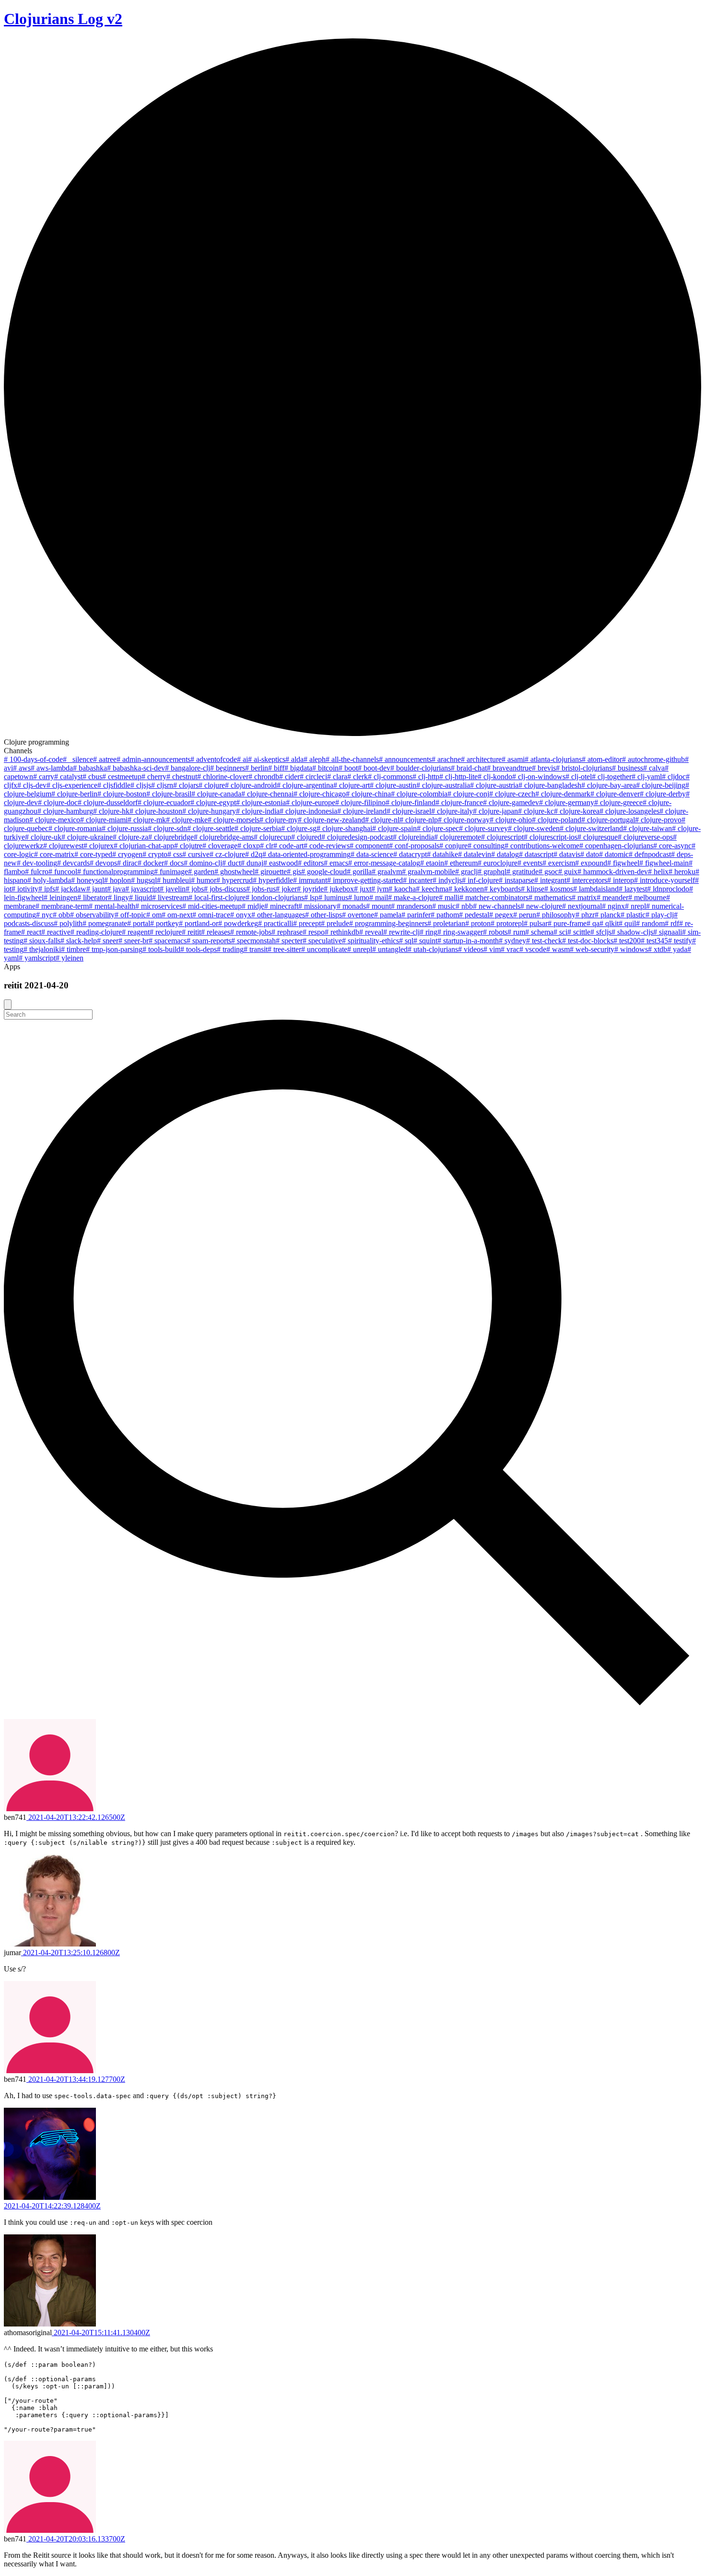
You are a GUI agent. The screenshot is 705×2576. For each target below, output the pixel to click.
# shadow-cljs (632, 932)
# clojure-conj (468, 794)
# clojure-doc (58, 802)
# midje (253, 906)
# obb (61, 915)
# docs (174, 863)
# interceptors (587, 880)
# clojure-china (368, 794)
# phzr (585, 915)
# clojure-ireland (362, 811)
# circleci (313, 777)
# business (628, 768)
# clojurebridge (171, 837)
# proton (478, 923)
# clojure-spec (438, 828)
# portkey (164, 923)
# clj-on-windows (539, 777)
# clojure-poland (557, 820)
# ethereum (461, 863)
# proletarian (446, 923)
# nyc (44, 915)
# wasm (558, 949)
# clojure (212, 785)
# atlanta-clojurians (553, 759)
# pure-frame (567, 923)
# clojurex (99, 846)
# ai (242, 759)
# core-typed (93, 854)
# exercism (559, 863)
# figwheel (623, 863)
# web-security (592, 949)
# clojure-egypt (213, 802)
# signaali (668, 932)
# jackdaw (71, 889)
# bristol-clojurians (584, 768)
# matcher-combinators (494, 897)
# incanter (418, 880)
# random (650, 923)
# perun (525, 915)
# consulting (486, 846)
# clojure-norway (464, 820)
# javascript (142, 889)
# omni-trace (211, 915)
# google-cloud (324, 872)
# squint (425, 941)
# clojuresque (598, 837)
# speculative (322, 941)
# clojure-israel (409, 811)
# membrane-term (62, 906)
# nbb (464, 906)
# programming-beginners (388, 923)
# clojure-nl (382, 820)
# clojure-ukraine (87, 837)
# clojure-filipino (360, 802)
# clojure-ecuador (164, 802)
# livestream (170, 897)
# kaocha (402, 889)
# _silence (78, 759)
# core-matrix (54, 854)
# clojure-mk (147, 820)
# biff (276, 768)
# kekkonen (466, 889)
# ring (429, 932)
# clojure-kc (536, 811)
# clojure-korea (577, 811)
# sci (560, 932)
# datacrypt (410, 854)
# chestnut (182, 777)
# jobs (195, 889)
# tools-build (161, 949)
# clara (337, 777)
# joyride (310, 889)
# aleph (315, 759)
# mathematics (550, 897)
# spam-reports (209, 941)
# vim (492, 949)
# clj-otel (579, 777)
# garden (201, 872)
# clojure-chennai (267, 794)
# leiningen (60, 897)
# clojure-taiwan (647, 828)
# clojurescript (502, 837)
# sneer (108, 941)
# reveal (371, 932)
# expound (591, 863)
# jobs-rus (261, 889)
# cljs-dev (32, 785)
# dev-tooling (37, 863)
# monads (351, 906)
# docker (151, 863)
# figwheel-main (664, 863)
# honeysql (88, 880)
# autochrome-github (653, 759)
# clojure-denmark (563, 794)
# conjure (453, 846)
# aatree (105, 759)
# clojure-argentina (305, 785)
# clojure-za (130, 837)
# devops (103, 863)
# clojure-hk (111, 811)
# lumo (359, 897)
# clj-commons (390, 777)
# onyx (241, 915)
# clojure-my (279, 820)
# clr (267, 846)
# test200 (627, 941)
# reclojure (166, 932)
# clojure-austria (494, 785)
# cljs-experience (72, 785)
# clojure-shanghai (344, 828)
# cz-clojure (227, 854)
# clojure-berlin (74, 794)
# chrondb (264, 777)
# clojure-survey (483, 828)
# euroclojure (498, 863)
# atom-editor (602, 759)
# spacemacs (168, 941)
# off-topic (130, 915)
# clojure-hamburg (65, 811)
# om (154, 915)
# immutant (310, 880)
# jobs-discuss (225, 889)
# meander (612, 897)
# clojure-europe (311, 802)
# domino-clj (203, 863)
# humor (204, 880)
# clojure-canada (216, 794)
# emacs (336, 863)
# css (175, 854)
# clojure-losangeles (629, 811)
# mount (378, 906)
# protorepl (507, 923)
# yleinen (70, 958)
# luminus (333, 897)
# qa (593, 923)
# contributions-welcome (542, 846)
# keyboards (502, 889)
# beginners (228, 768)
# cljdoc (674, 777)
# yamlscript (37, 958)
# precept (307, 923)
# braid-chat (469, 768)
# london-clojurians (275, 897)
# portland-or (199, 923)
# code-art (288, 846)
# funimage (171, 872)
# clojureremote (458, 837)
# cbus (92, 777)
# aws (22, 768)
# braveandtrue (509, 768)
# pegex (501, 915)
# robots (495, 932)
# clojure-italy (452, 811)
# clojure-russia (125, 828)
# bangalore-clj (188, 768)
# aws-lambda (52, 768)
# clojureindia (413, 837)
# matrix (584, 897)
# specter (289, 941)
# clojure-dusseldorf (108, 802)
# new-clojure (541, 906)
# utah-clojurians (433, 949)
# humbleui (174, 880)
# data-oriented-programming (306, 854)
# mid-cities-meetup (212, 906)
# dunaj (252, 863)
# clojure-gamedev (511, 802)
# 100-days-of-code (33, 759)
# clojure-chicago (320, 794)
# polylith (68, 923)
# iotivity (25, 889)
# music (444, 906)
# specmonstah (253, 941)
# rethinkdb (342, 932)
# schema (539, 932)
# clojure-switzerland (591, 828)
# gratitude (523, 872)
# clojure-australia (443, 785)
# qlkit (609, 923)
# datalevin (475, 854)
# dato (590, 854)
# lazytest (633, 889)
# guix (568, 872)
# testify (680, 941)
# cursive (196, 854)
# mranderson (411, 906)
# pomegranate (105, 923)
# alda (294, 759)
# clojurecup (272, 837)
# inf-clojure (480, 880)
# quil (627, 923)
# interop (621, 880)
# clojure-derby (663, 794)
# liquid (141, 897)
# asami (513, 759)
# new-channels (497, 906)
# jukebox (339, 889)
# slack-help (79, 941)
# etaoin (432, 863)
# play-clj (660, 915)
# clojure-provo (658, 820)
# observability (92, 915)
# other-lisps (323, 915)
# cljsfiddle (114, 785)
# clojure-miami (104, 820)
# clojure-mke (187, 820)
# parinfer (416, 915)
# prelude (335, 923)
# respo (314, 932)
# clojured (306, 837)
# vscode (533, 949)
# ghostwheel (235, 872)
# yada (677, 949)
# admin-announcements (153, 759)
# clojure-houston (156, 811)
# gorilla (359, 872)
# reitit (191, 932)
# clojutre (188, 846)
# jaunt (97, 889)
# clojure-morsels (234, 820)
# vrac (510, 949)
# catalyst (68, 777)
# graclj (466, 872)
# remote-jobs (251, 932)
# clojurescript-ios (551, 837)
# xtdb (658, 949)
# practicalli (276, 923)
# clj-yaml (647, 777)
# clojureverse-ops (645, 837)
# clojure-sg (299, 828)
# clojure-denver (615, 794)
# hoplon (117, 880)
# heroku (682, 872)
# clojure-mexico (55, 820)
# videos (471, 949)
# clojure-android (251, 785)
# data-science (372, 854)
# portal (139, 923)
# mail (379, 897)
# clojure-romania (75, 828)
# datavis (567, 854)
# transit (256, 949)
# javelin (173, 889)
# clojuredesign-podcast (357, 837)
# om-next (177, 915)
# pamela (388, 915)
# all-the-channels (352, 759)
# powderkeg (238, 923)
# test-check (544, 941)
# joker (286, 889)
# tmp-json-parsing (114, 949)
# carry (44, 777)
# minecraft (281, 906)
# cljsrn (162, 785)
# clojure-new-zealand (331, 820)
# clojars (186, 785)
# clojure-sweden (534, 828)
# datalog (505, 854)
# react (31, 932)
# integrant (550, 880)
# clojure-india (258, 811)
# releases (216, 932)
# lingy (118, 897)
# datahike (442, 854)
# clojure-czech (512, 794)
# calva (654, 768)
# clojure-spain (394, 828)
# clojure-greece (618, 802)
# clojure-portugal (608, 820)
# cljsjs (141, 785)
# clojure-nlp (419, 820)
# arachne (446, 759)
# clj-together (612, 777)
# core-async (672, 846)
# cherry (154, 777)
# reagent (136, 932)
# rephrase (287, 932)
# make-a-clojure (413, 897)
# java (116, 889)
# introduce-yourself (664, 880)
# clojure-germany (567, 802)
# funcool (63, 872)
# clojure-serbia (258, 828)
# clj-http (426, 777)
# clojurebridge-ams (224, 837)
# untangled (390, 949)
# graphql (492, 872)
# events (530, 863)
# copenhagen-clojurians (616, 846)
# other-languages (278, 915)
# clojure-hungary (209, 811)
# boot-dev (374, 768)
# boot (348, 768)
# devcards (73, 863)
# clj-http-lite (458, 777)
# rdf (672, 923)
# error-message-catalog (384, 863)
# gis (294, 872)
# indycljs (447, 880)
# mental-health (112, 906)
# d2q (254, 854)
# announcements (405, 759)
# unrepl (360, 949)
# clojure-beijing (661, 785)
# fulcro (37, 872)
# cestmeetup (122, 777)
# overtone (358, 915)
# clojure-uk (43, 837)
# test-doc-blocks (588, 941)
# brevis (544, 768)
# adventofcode (214, 759)
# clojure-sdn (167, 828)
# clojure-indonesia (308, 811)
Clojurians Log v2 (63, 19)
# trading (230, 949)
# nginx (613, 906)
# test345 (654, 941)
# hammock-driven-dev (613, 872)
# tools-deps (199, 949)
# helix (658, 872)
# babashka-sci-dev (136, 768)
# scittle (579, 932)
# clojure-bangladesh (550, 785)
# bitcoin (325, 768)
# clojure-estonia (261, 802)
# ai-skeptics (267, 759)
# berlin (257, 768)
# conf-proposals (414, 846)
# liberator (93, 897)
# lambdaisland (596, 889)
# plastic (633, 915)
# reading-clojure (96, 932)
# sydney (512, 941)
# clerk (358, 777)
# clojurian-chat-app (144, 846)
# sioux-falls (42, 941)
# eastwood (281, 863)
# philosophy (556, 915)
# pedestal (474, 915)
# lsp (311, 897)
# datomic (614, 854)
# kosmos (559, 889)
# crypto (155, 854)
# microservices (159, 906)
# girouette (271, 872)
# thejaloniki (42, 949)
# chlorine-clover (223, 777)
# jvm (380, 889)
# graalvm (387, 872)
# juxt (363, 889)
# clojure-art (352, 785)
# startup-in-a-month (468, 941)
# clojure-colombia (419, 794)
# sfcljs (601, 932)
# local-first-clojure (217, 897)
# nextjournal (582, 906)
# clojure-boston (122, 794)
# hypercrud (235, 880)
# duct (231, 863)
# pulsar (536, 923)
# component (369, 846)
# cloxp (249, 846)
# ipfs (47, 889)
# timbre (73, 949)
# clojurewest (63, 846)
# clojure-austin (393, 785)
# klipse (533, 889)
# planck (608, 915)
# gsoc (548, 872)
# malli (449, 897)
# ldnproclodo (668, 889)
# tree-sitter (284, 949)
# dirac (127, 863)
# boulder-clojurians (421, 768)
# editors (311, 863)
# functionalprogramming (116, 872)
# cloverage (220, 846)
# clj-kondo (495, 777)
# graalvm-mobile (429, 872)
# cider (289, 777)
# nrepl (635, 906)
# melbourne (647, 897)
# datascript (536, 854)
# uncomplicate (324, 949)
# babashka (90, 768)
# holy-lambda (49, 880)
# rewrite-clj (401, 932)
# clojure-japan (495, 811)
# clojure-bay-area (609, 785)
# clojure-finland (411, 802)
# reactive (56, 932)
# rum (516, 932)
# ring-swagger (460, 932)
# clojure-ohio (511, 820)
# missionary (317, 906)
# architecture (481, 759)
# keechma (432, 889)
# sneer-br (134, 941)
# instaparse (517, 880)
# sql (406, 941)
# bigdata (298, 768)
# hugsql (144, 880)
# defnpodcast (650, 854)
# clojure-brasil (169, 794)
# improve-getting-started (365, 880)
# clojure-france (459, 802)
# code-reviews (327, 846)
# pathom (445, 915)
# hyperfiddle (273, 880)
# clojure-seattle (211, 828)
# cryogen (127, 854)
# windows (631, 949)
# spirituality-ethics (370, 941)
